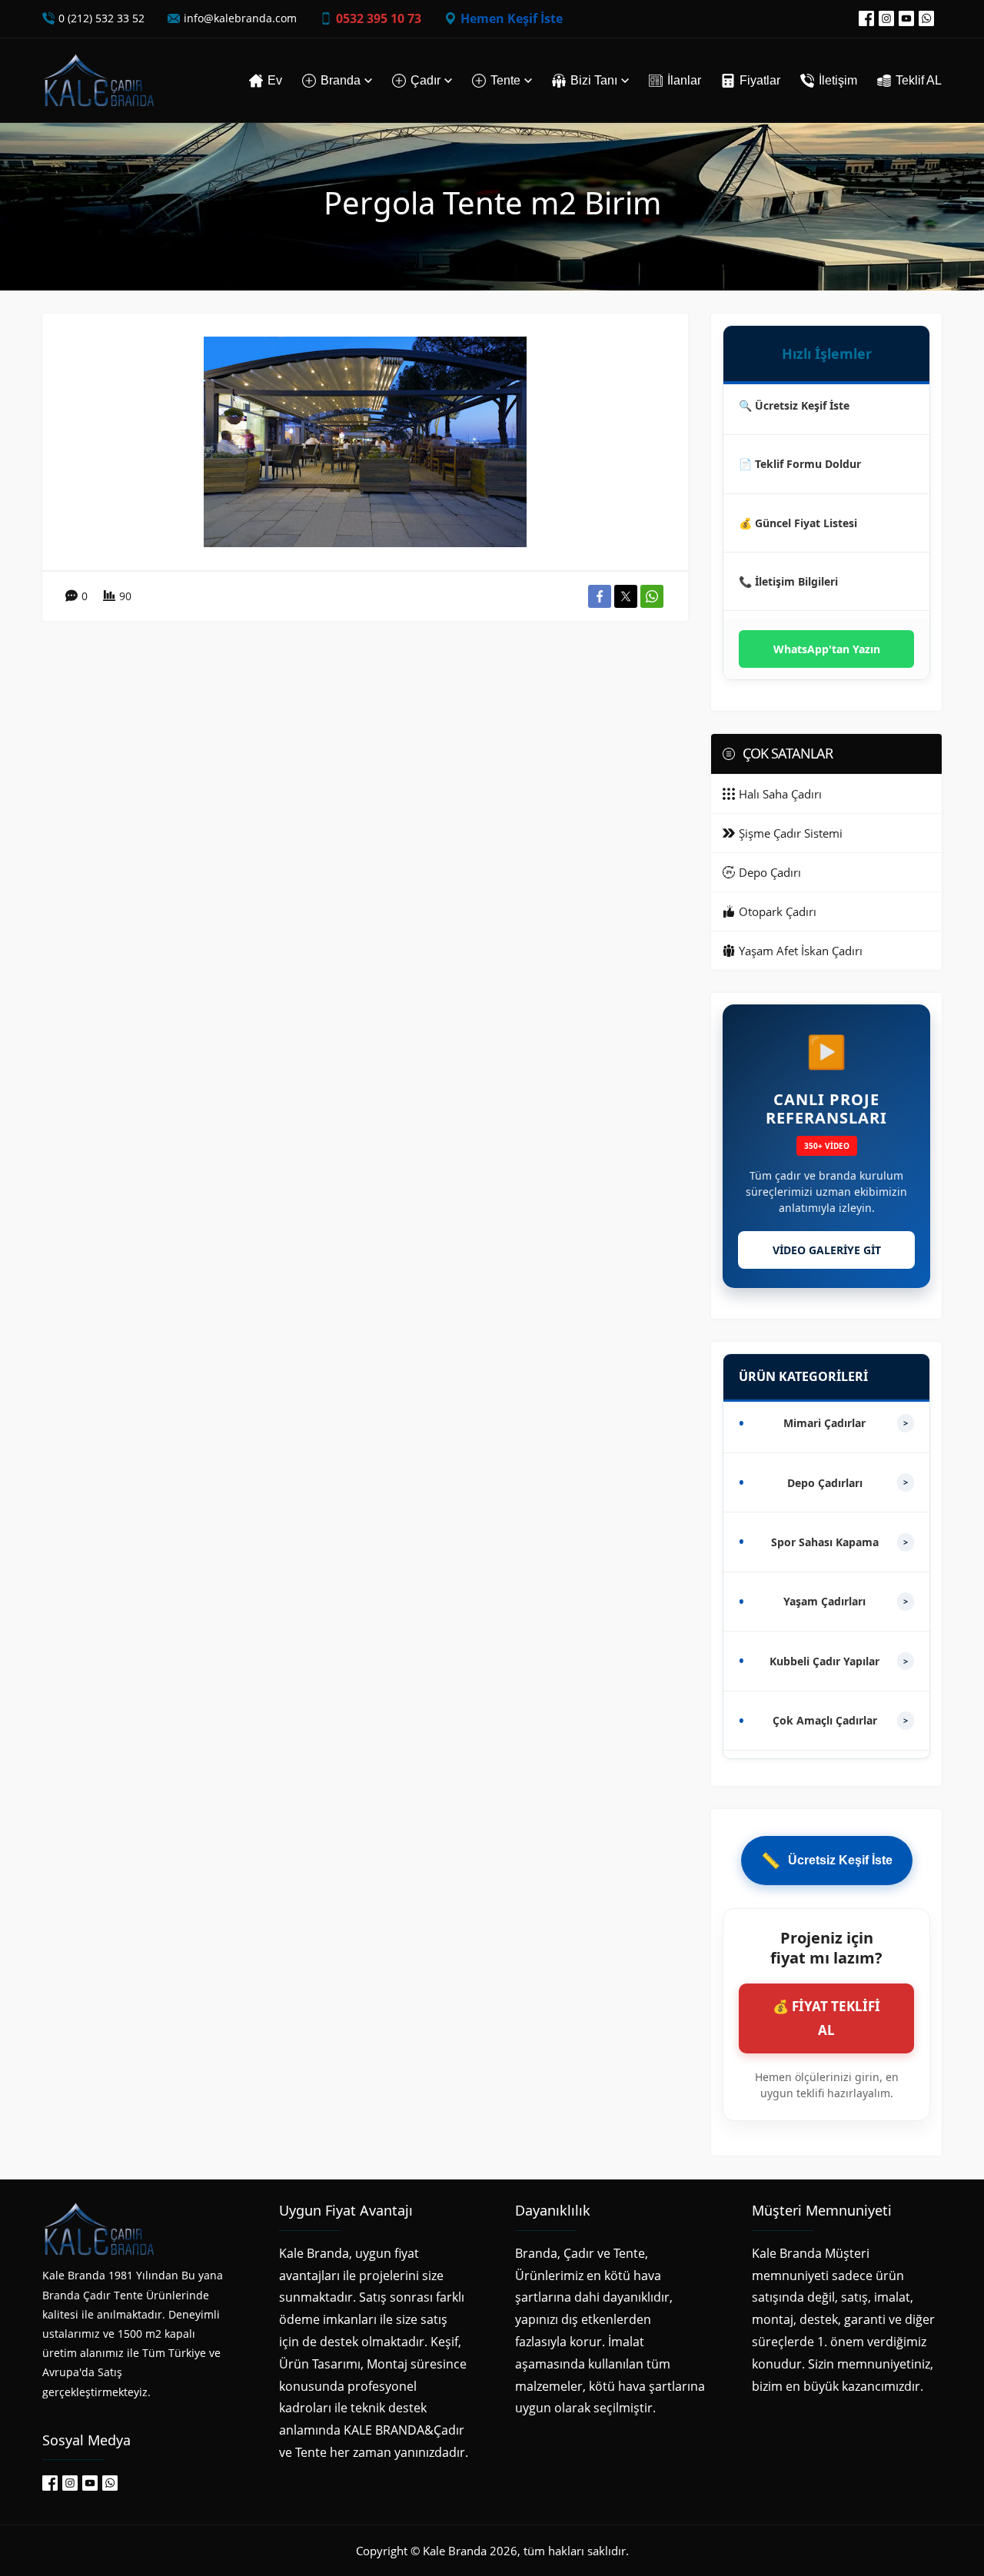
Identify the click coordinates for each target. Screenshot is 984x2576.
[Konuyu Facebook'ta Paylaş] (600, 596)
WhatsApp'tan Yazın (827, 649)
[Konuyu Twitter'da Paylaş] (626, 596)
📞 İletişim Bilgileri (788, 581)
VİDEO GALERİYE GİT (827, 1250)
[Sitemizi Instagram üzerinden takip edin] (886, 18)
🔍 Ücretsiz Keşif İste (794, 405)
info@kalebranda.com (240, 18)
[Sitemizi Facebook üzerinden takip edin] (866, 18)
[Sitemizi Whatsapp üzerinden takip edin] (926, 18)
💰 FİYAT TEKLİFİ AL (826, 2018)
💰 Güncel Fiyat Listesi (798, 523)
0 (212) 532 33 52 (101, 18)
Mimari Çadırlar (846, 1423)
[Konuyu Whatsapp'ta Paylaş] (652, 596)
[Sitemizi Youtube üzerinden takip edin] (906, 18)
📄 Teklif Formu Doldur (800, 464)
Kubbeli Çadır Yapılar (839, 1661)
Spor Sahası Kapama (840, 1542)
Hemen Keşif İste (512, 18)
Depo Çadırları (848, 1483)
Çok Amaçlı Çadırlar (841, 1720)
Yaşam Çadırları (846, 1601)
